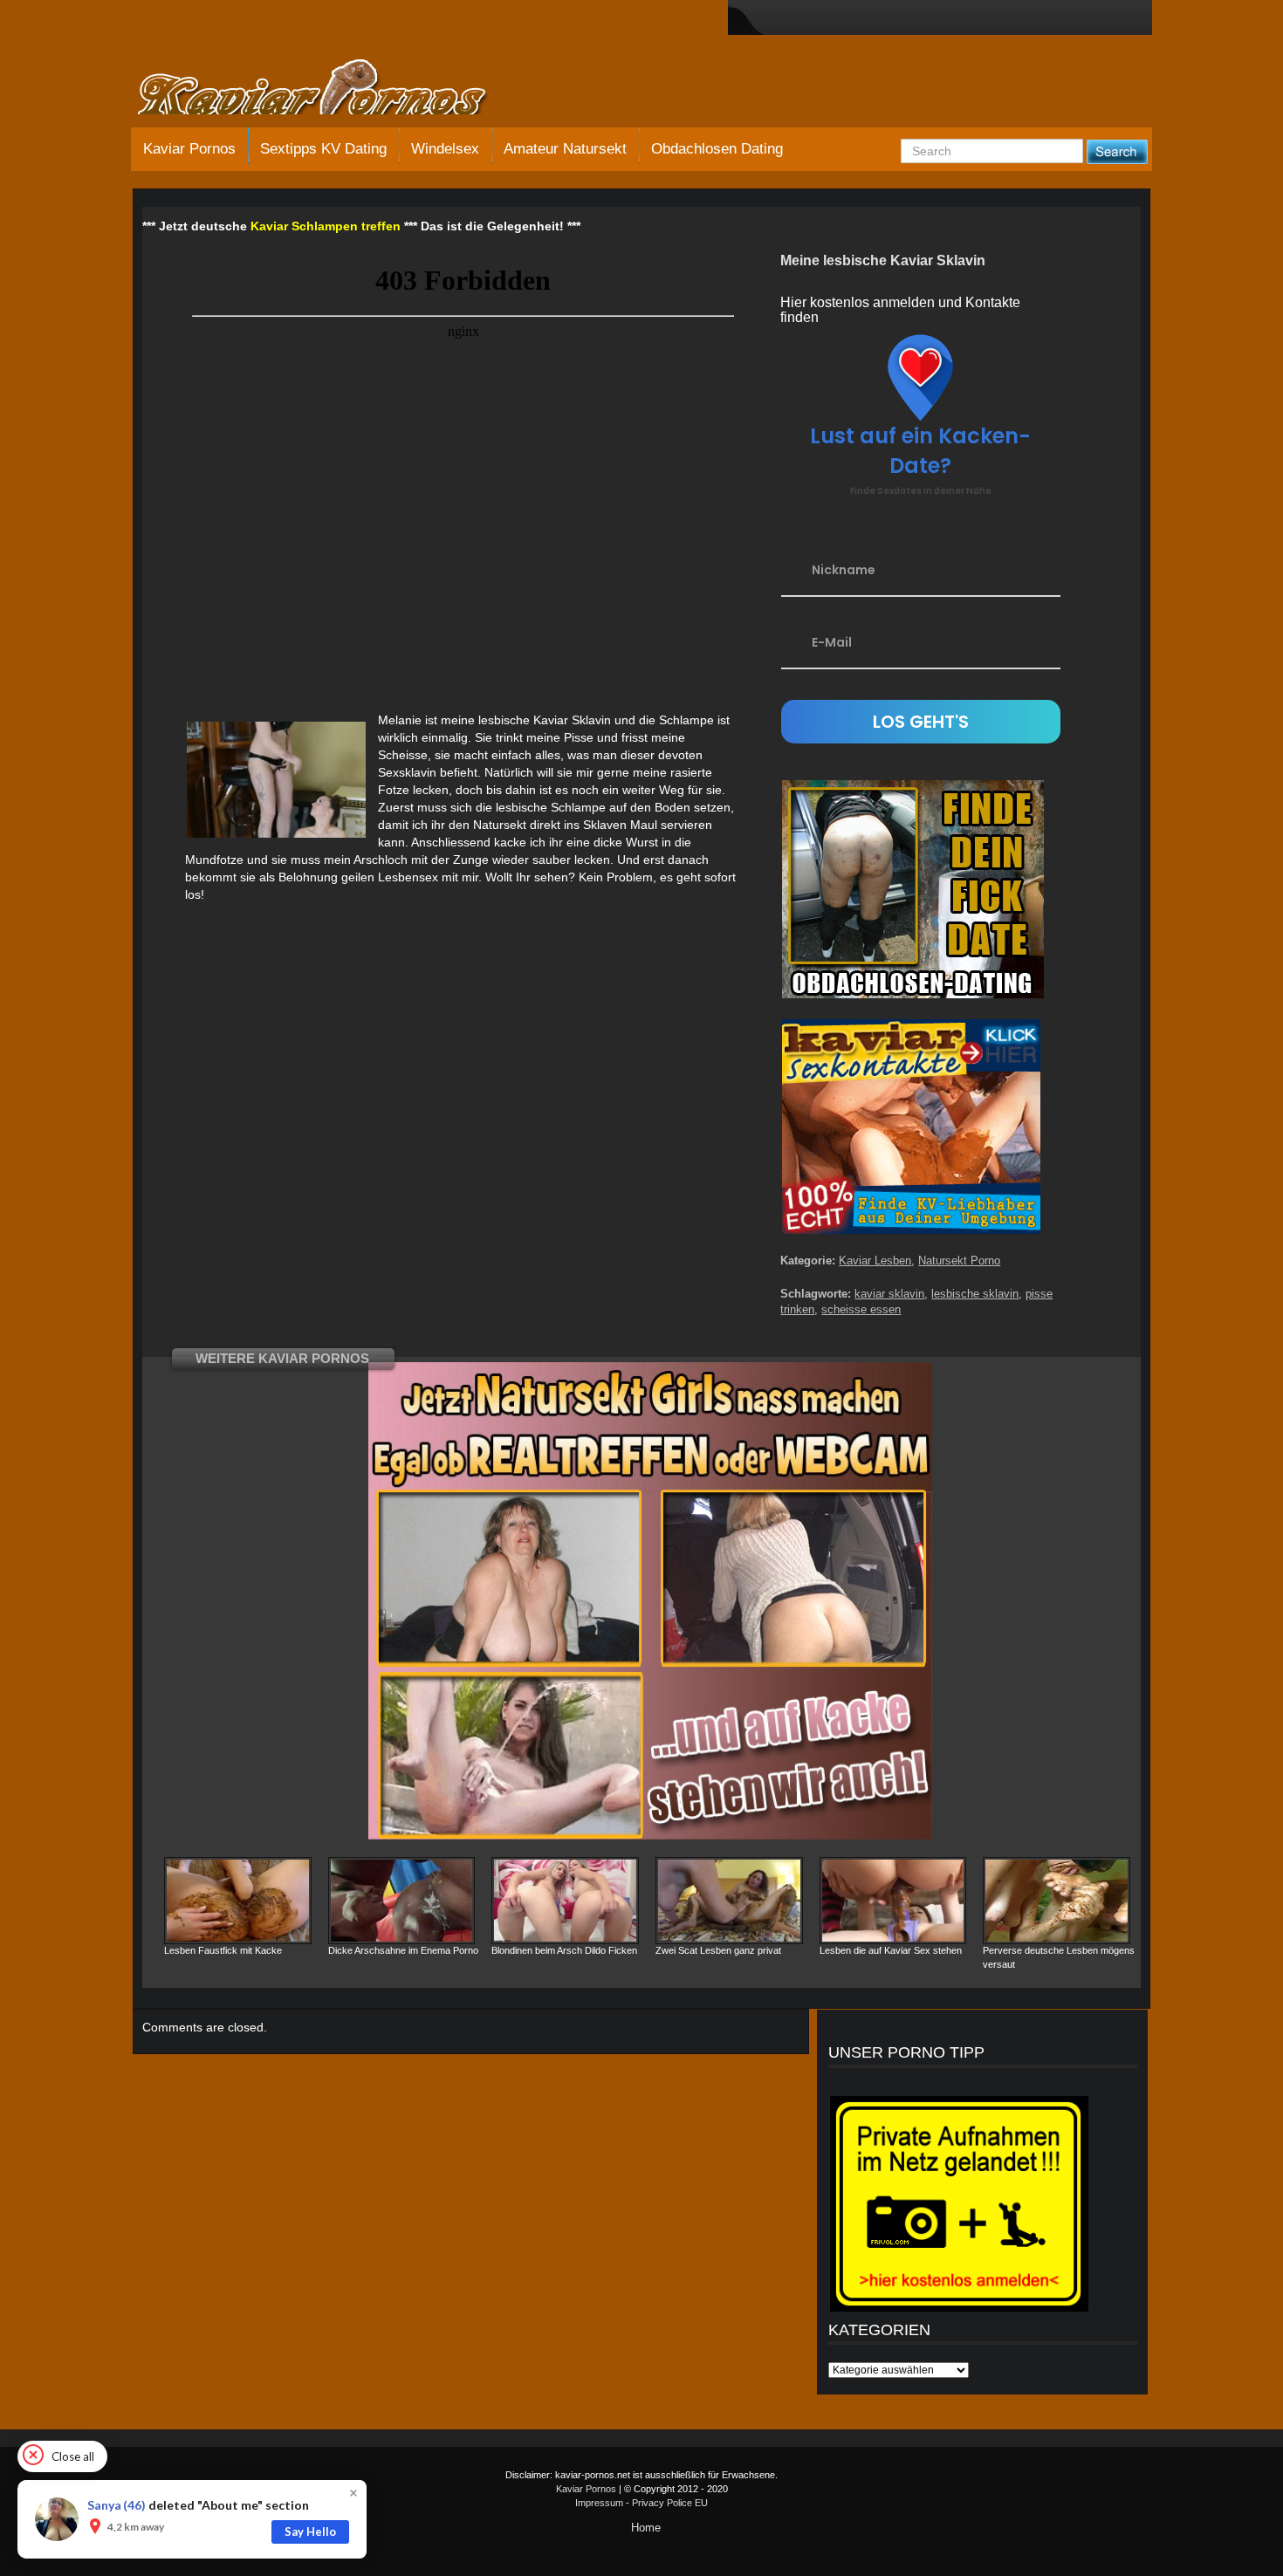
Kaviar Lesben (875, 1261)
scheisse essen (861, 1309)
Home (646, 2528)
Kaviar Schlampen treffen (326, 226)
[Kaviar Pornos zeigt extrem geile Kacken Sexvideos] (332, 89)
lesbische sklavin (975, 1294)
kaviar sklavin (889, 1294)
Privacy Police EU (670, 2503)
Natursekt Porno (959, 1261)
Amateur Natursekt (565, 149)
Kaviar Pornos (189, 149)
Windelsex (445, 149)
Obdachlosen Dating (717, 149)
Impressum (599, 2503)
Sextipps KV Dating (323, 149)
